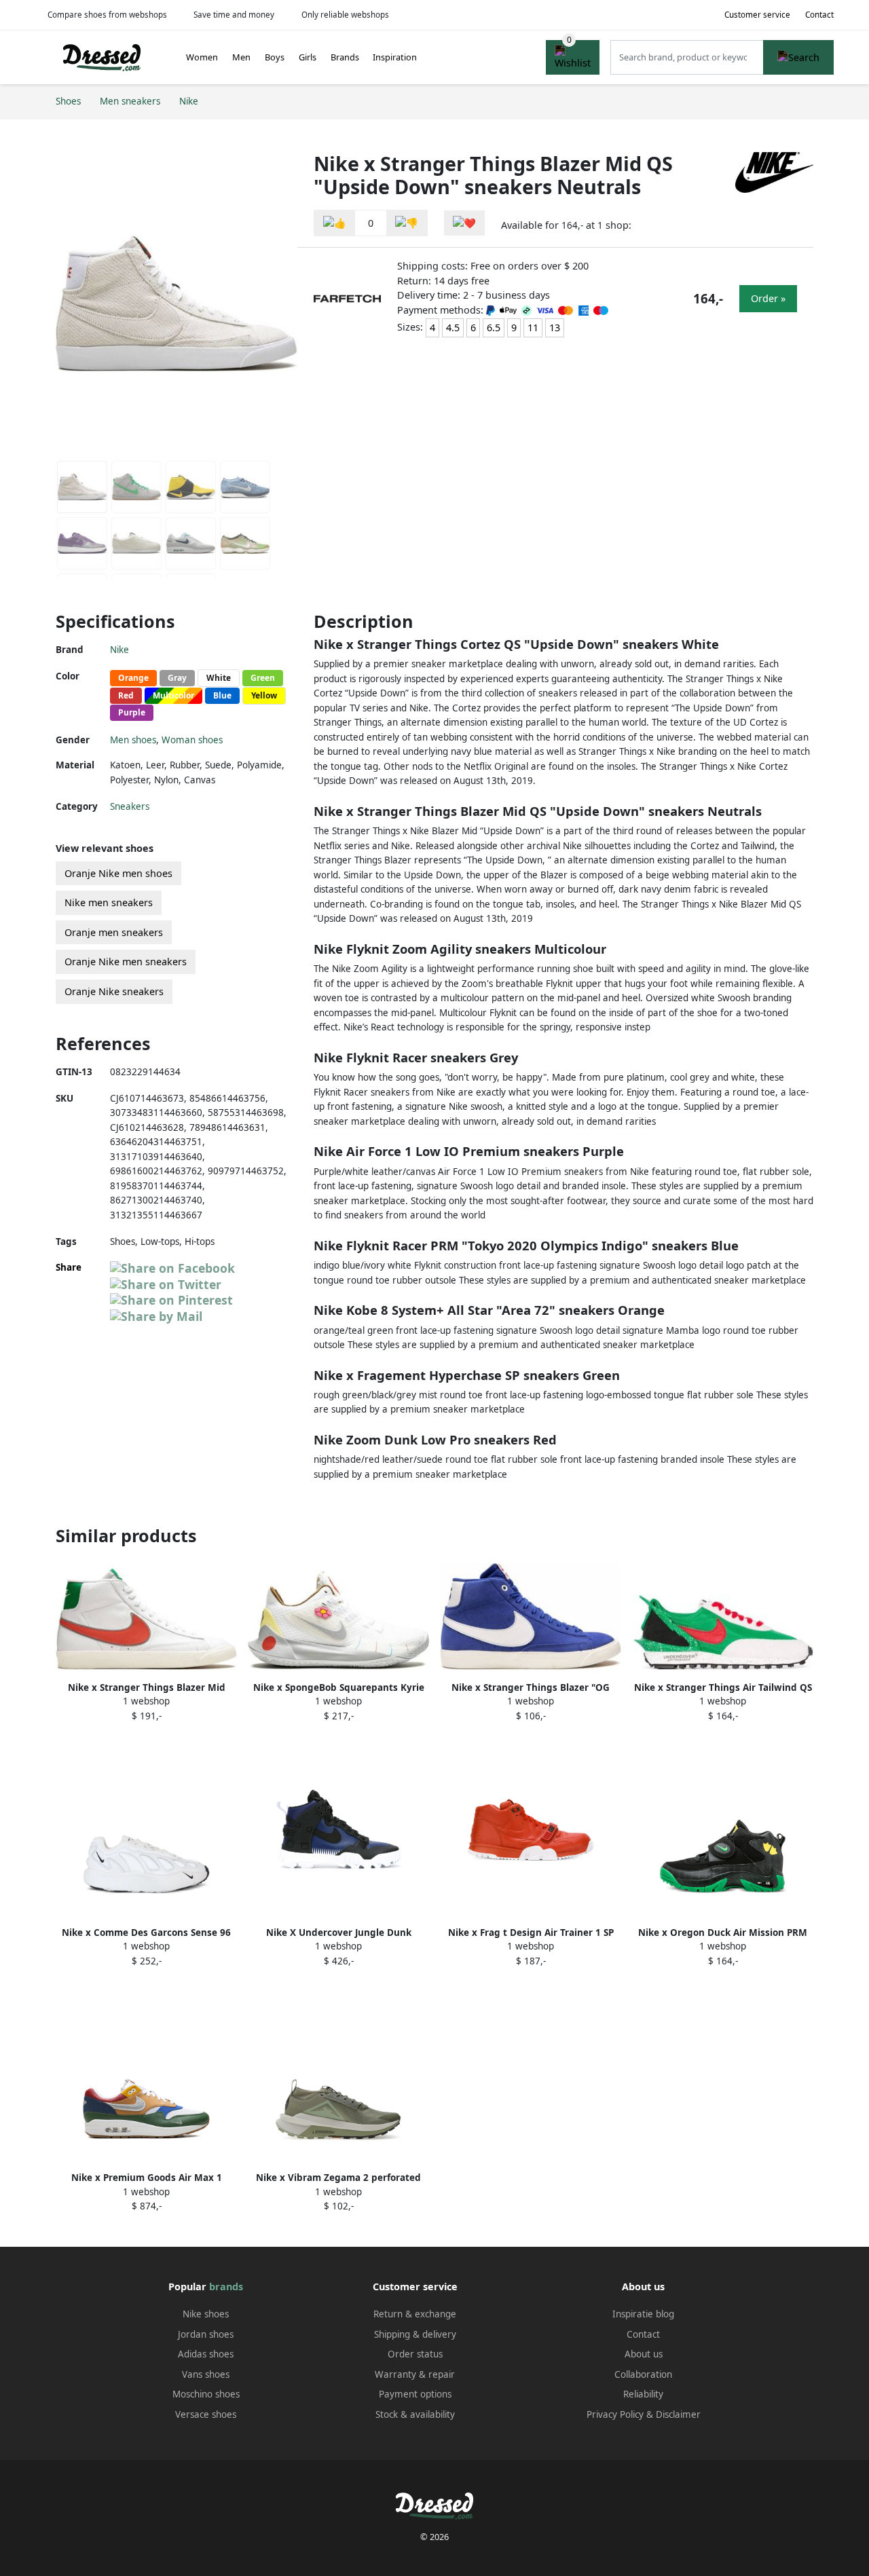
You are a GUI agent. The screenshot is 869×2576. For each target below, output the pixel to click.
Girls (308, 57)
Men (241, 57)
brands (226, 2286)
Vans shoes (206, 2374)
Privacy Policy (615, 2414)
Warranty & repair (415, 2374)
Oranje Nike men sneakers (126, 962)
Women (202, 57)
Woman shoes (192, 740)
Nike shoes (206, 2314)
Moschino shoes (206, 2394)
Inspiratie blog (643, 2314)
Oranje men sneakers (114, 932)
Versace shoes (206, 2414)
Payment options (415, 2394)
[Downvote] (407, 223)
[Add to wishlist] (464, 223)
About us (644, 2354)
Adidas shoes (206, 2354)
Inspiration (395, 57)
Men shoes (133, 740)
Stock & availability (415, 2414)
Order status (415, 2354)
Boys (275, 57)
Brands (345, 57)
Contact (819, 15)
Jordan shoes (206, 2334)
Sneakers (130, 806)
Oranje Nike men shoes (118, 873)
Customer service (757, 15)
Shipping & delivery (415, 2334)
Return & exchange (415, 2314)
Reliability (643, 2394)
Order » (768, 298)
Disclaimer (678, 2414)
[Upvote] (335, 223)
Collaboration (643, 2374)
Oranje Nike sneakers (114, 991)
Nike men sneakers (109, 902)
